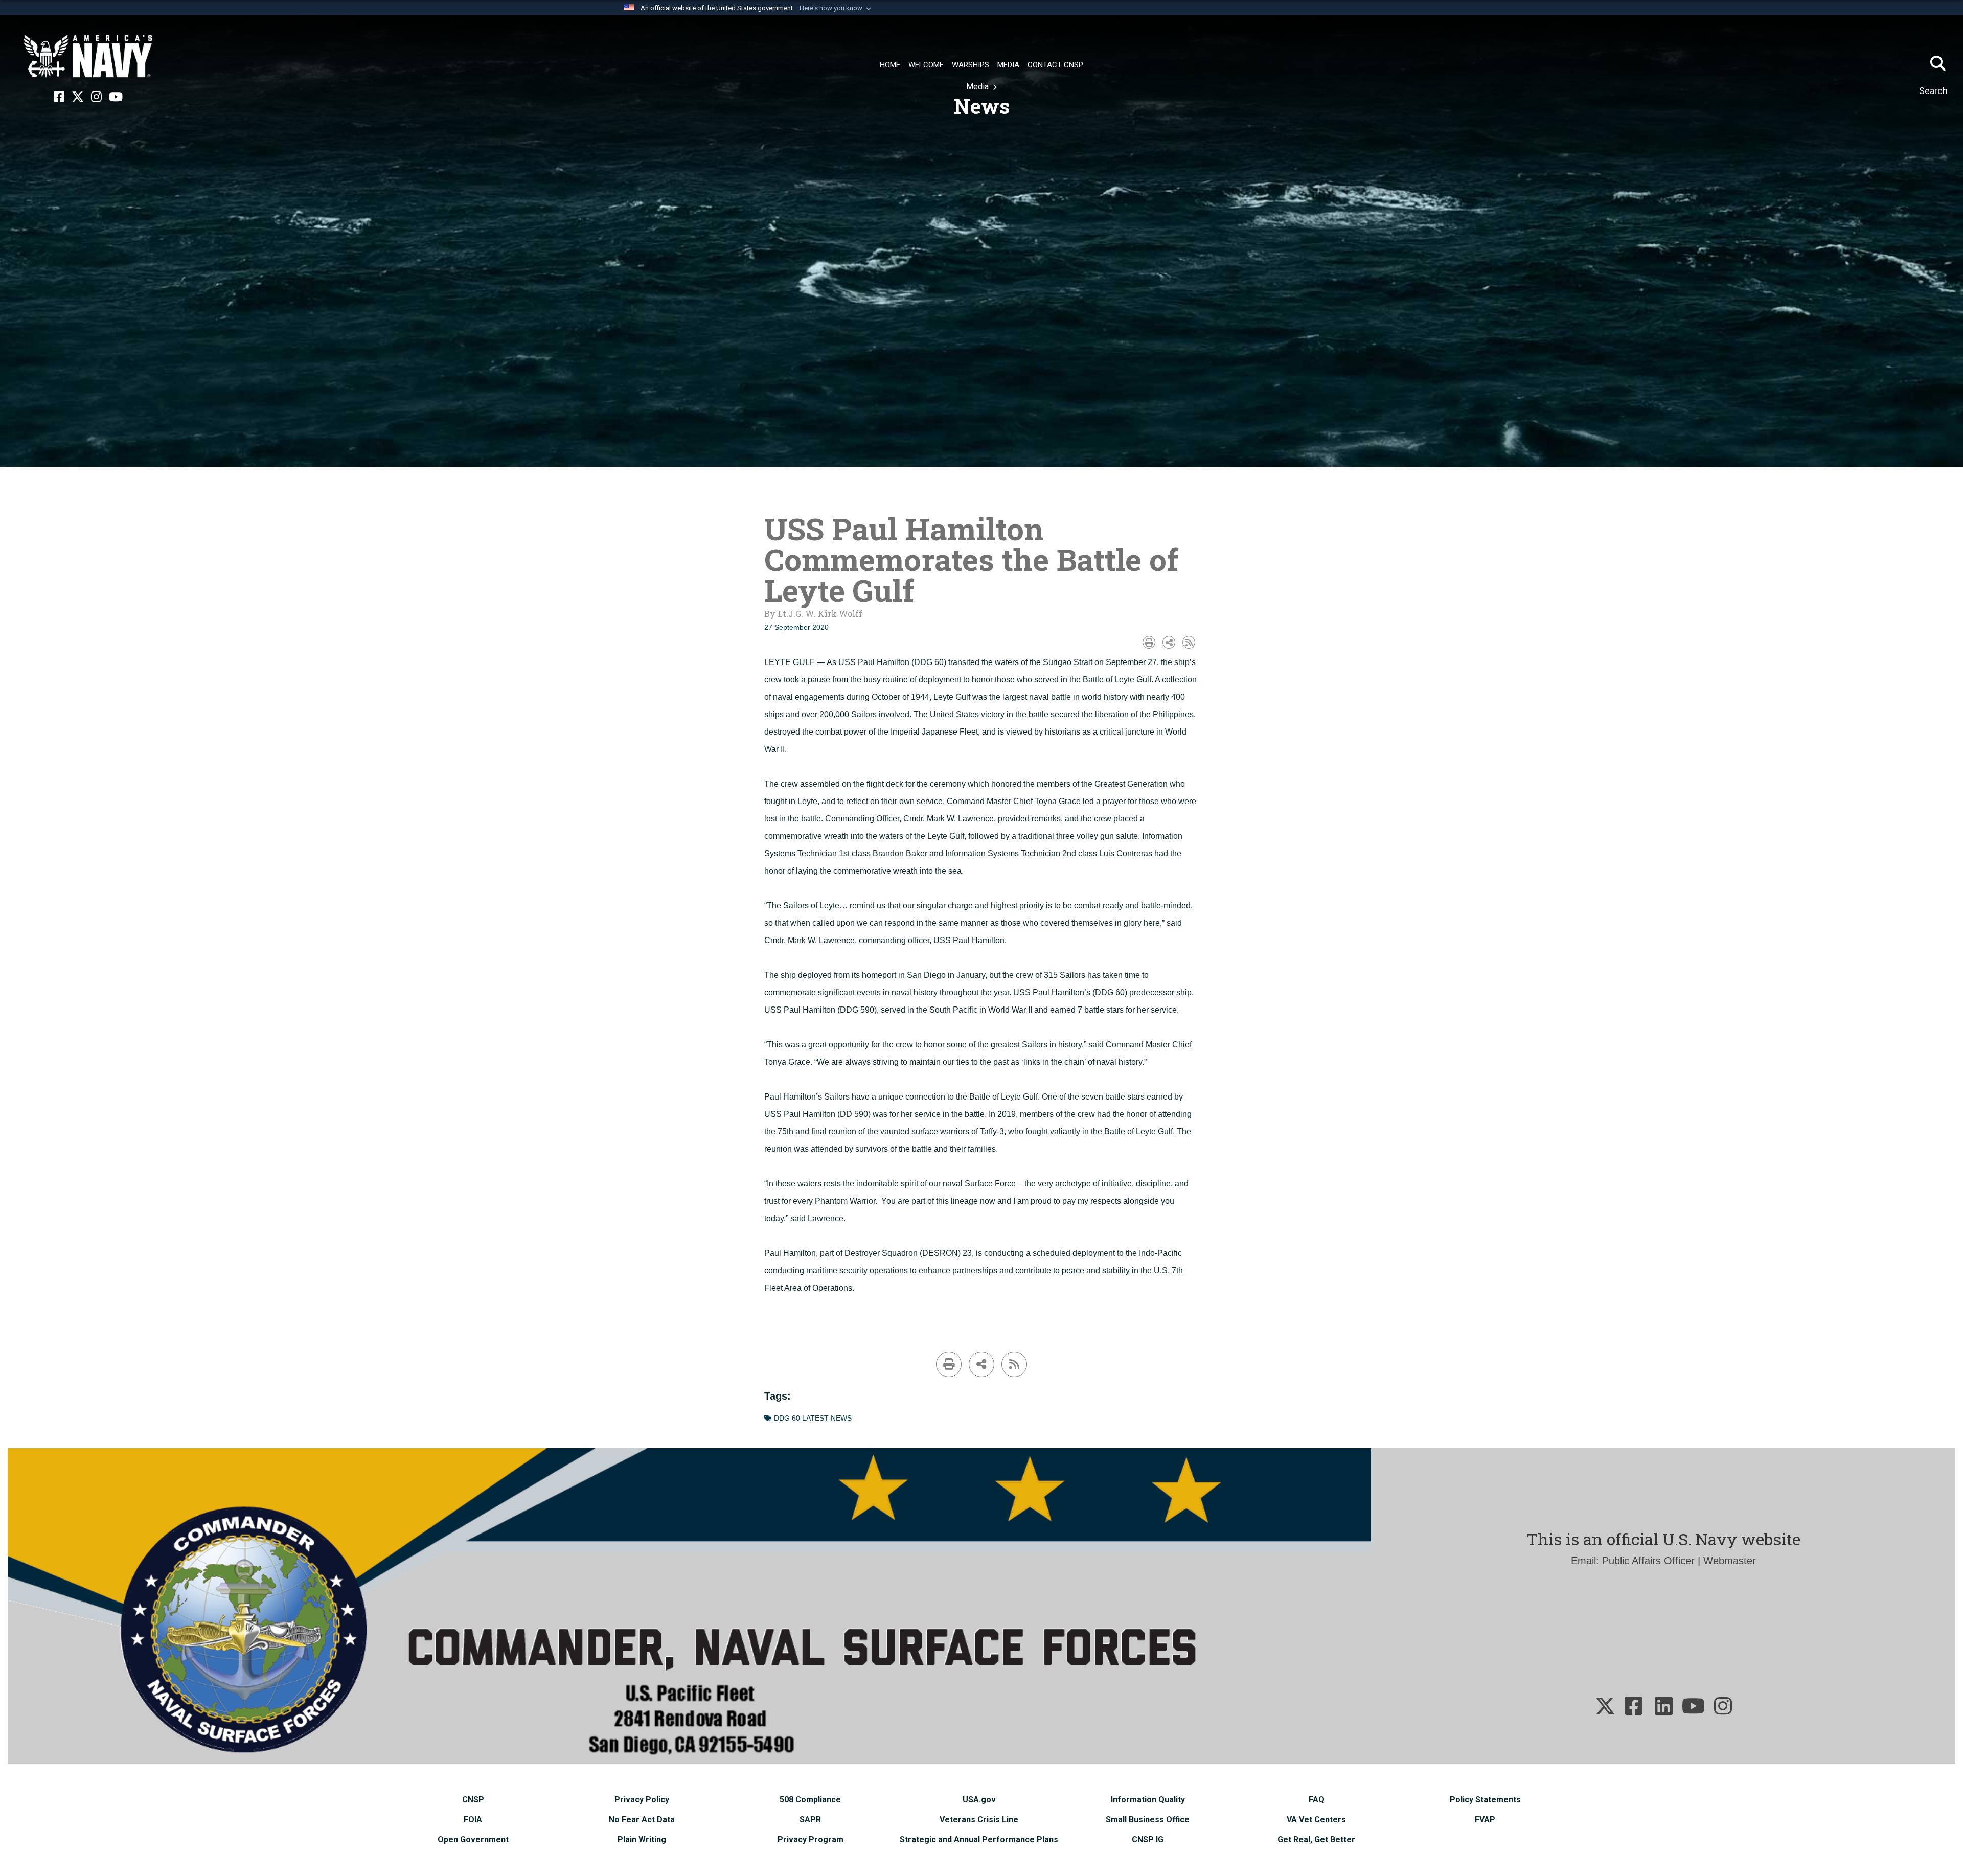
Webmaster (1730, 1561)
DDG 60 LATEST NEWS (813, 1418)
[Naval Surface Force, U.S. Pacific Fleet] (88, 56)
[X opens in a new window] (78, 97)
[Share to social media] (1169, 642)
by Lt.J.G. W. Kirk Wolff (813, 614)
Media (978, 87)
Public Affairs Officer (1648, 1561)
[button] (836, 8)
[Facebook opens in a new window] (59, 97)
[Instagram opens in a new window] (96, 97)
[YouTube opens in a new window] (116, 97)
